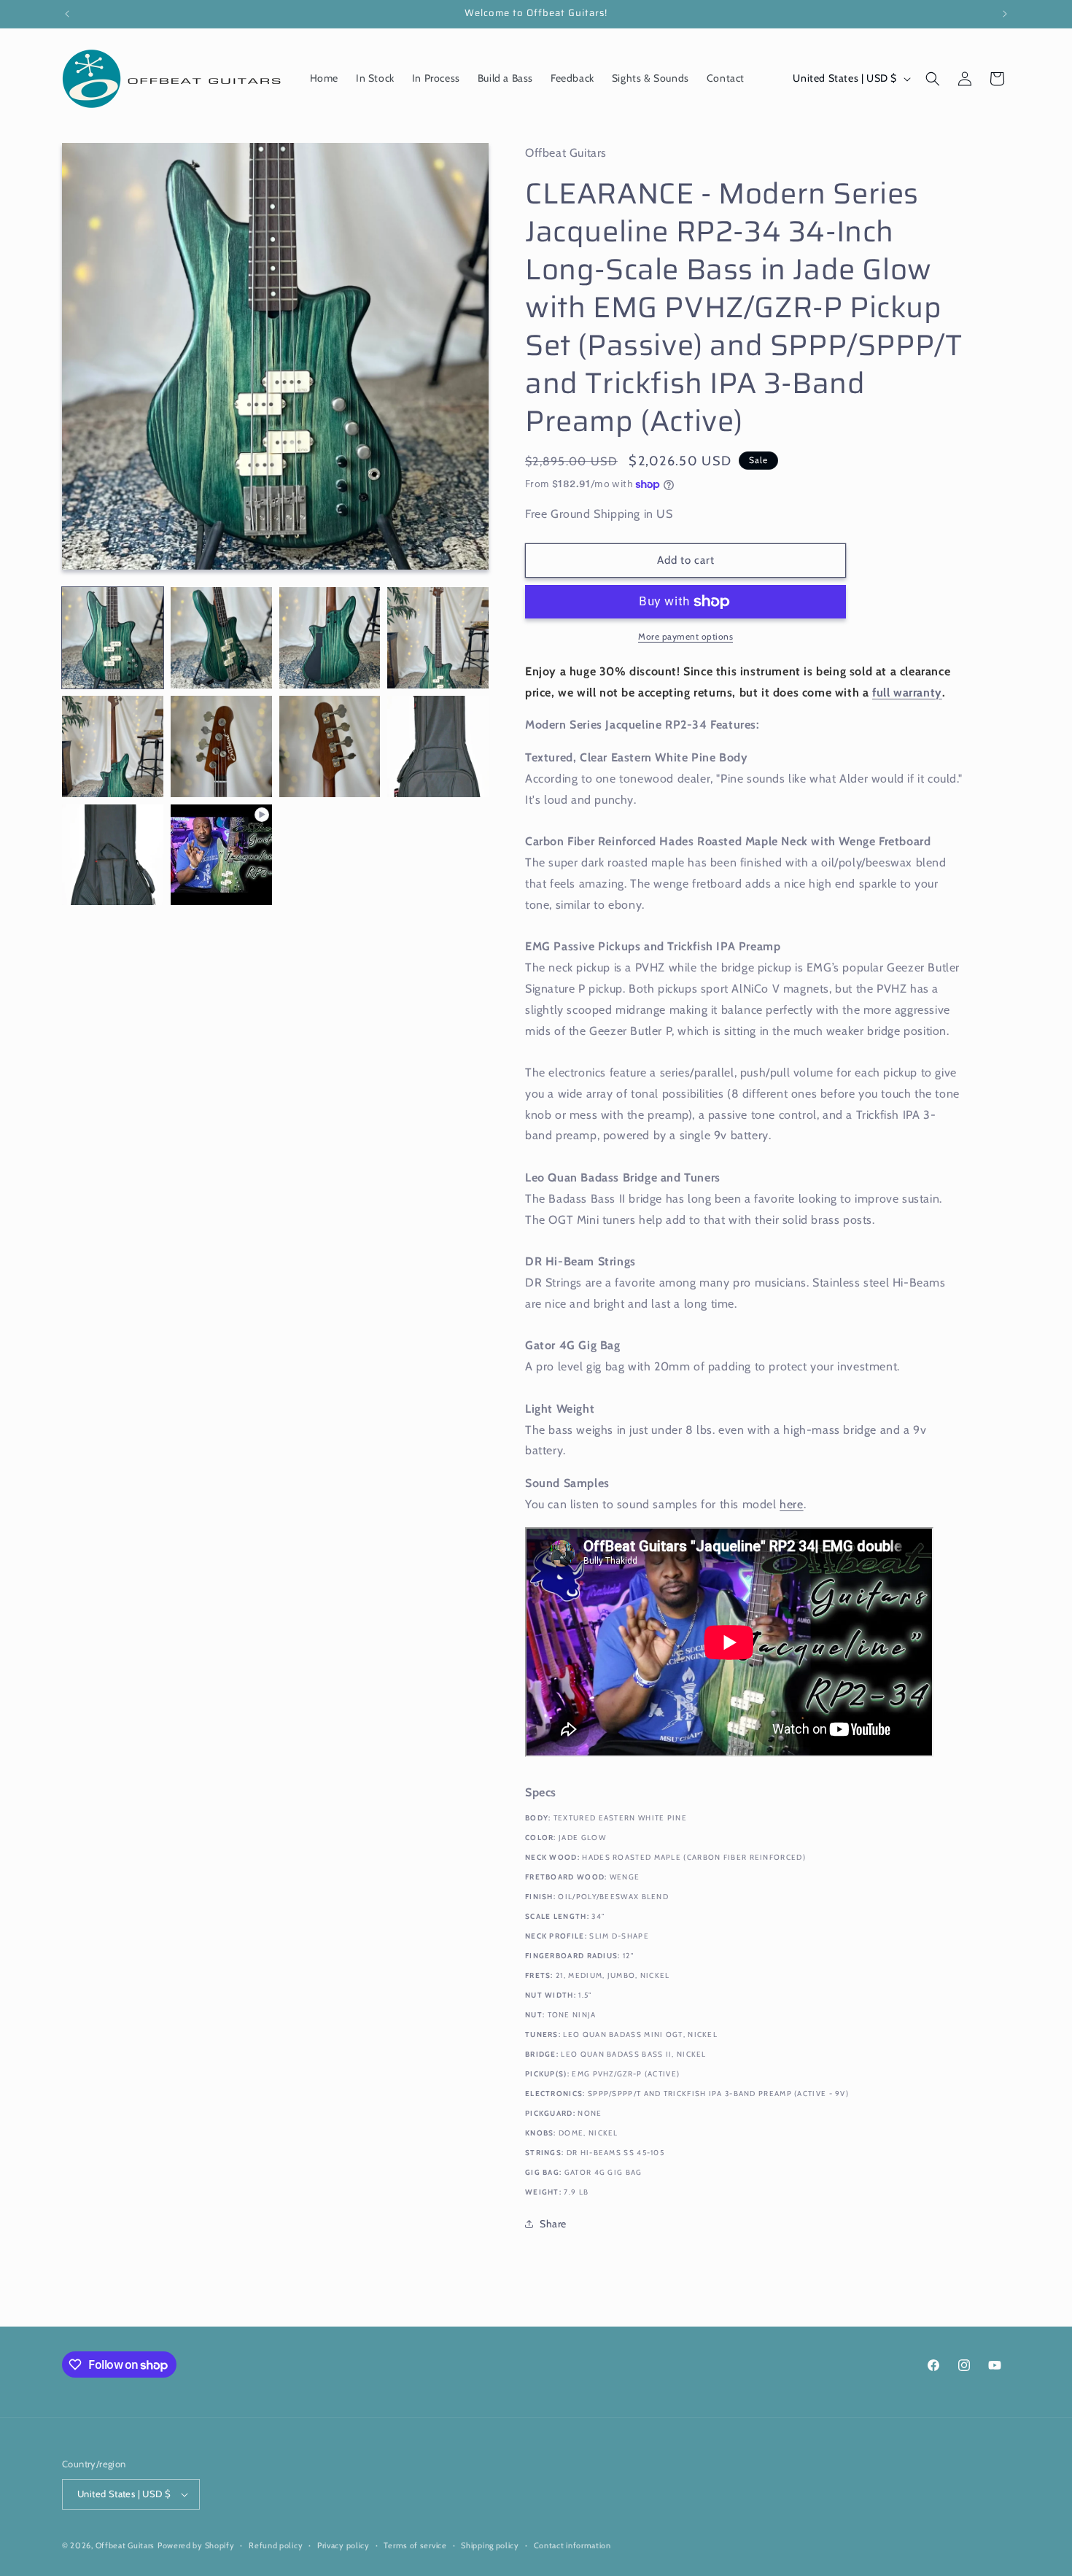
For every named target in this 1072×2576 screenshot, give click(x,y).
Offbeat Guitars (125, 2545)
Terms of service (415, 2545)
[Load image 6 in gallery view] (221, 746)
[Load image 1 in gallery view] (113, 638)
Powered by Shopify (196, 2545)
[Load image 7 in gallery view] (330, 746)
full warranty (907, 693)
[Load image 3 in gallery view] (330, 638)
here (791, 1504)
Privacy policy (343, 2545)
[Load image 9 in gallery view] (113, 855)
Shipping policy (490, 2545)
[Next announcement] (1005, 14)
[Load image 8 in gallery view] (438, 746)
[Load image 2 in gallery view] (221, 638)
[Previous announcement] (67, 14)
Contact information (572, 2545)
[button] (933, 79)
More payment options (685, 636)
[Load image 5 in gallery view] (113, 746)
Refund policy (276, 2545)
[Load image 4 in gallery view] (438, 638)
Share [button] (553, 2224)
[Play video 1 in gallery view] (221, 855)
